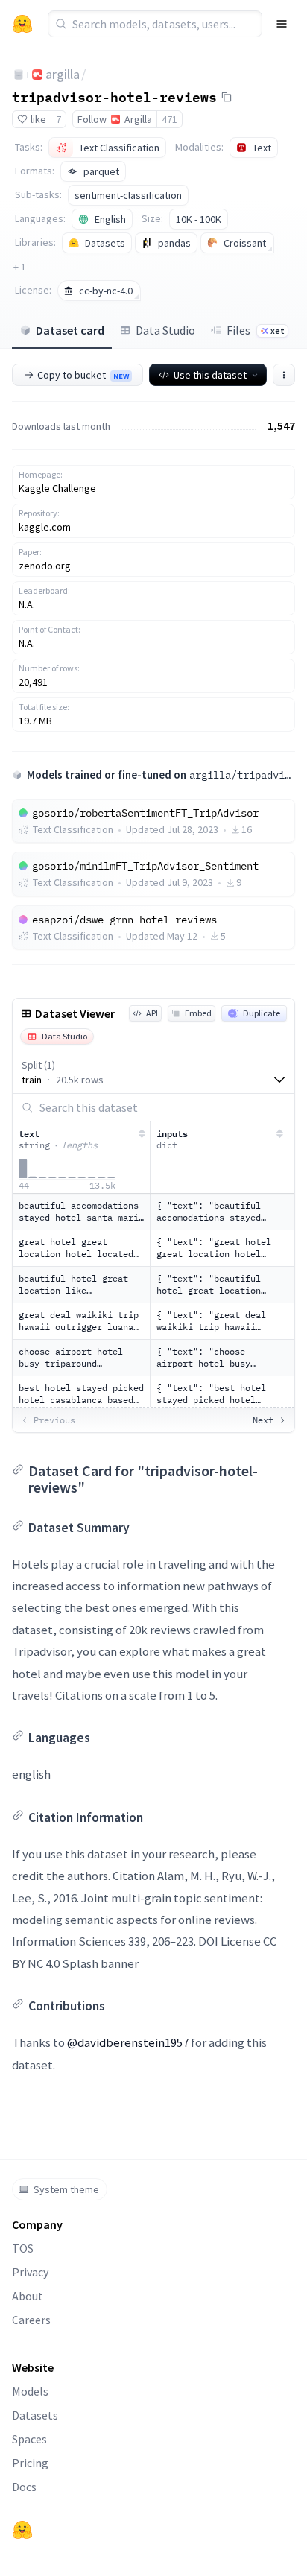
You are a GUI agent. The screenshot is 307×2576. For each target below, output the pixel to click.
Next (263, 1420)
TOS (23, 2248)
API (152, 1013)
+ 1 (20, 267)
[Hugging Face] (22, 2530)
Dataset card (70, 330)
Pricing (30, 2463)
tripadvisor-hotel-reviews (114, 96)
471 (170, 119)
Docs (24, 2487)
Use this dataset (210, 375)
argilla (63, 74)
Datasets (35, 2415)
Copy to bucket (83, 375)
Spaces (29, 2439)
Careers (31, 2320)
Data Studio (165, 330)
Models (30, 2391)
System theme (66, 2189)
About (28, 2296)
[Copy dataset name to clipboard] (227, 97)
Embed (198, 1013)
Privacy (30, 2272)
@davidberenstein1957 (128, 2042)
